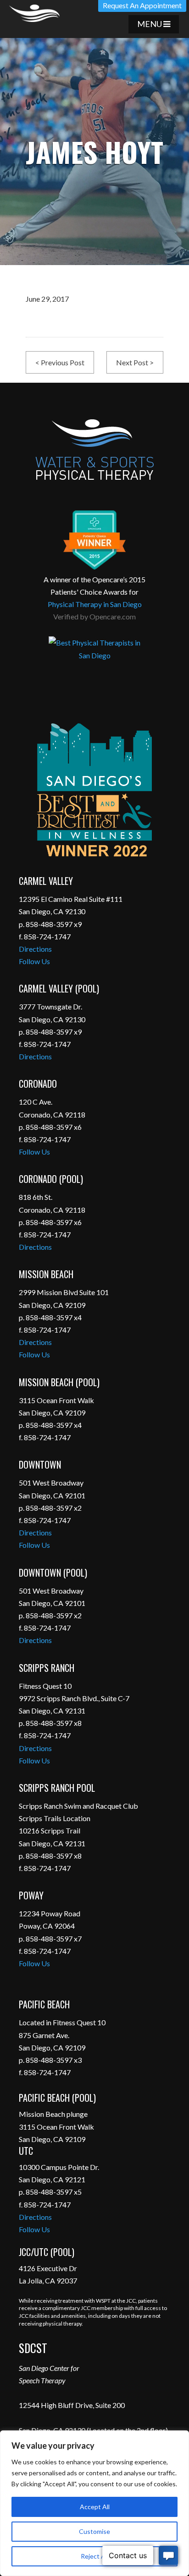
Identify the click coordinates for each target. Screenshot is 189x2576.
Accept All (95, 2507)
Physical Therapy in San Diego (95, 604)
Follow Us (34, 961)
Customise (94, 2531)
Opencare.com (113, 616)
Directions (35, 949)
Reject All (94, 2556)
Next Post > (135, 362)
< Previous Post (60, 362)
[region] (94, 2503)
